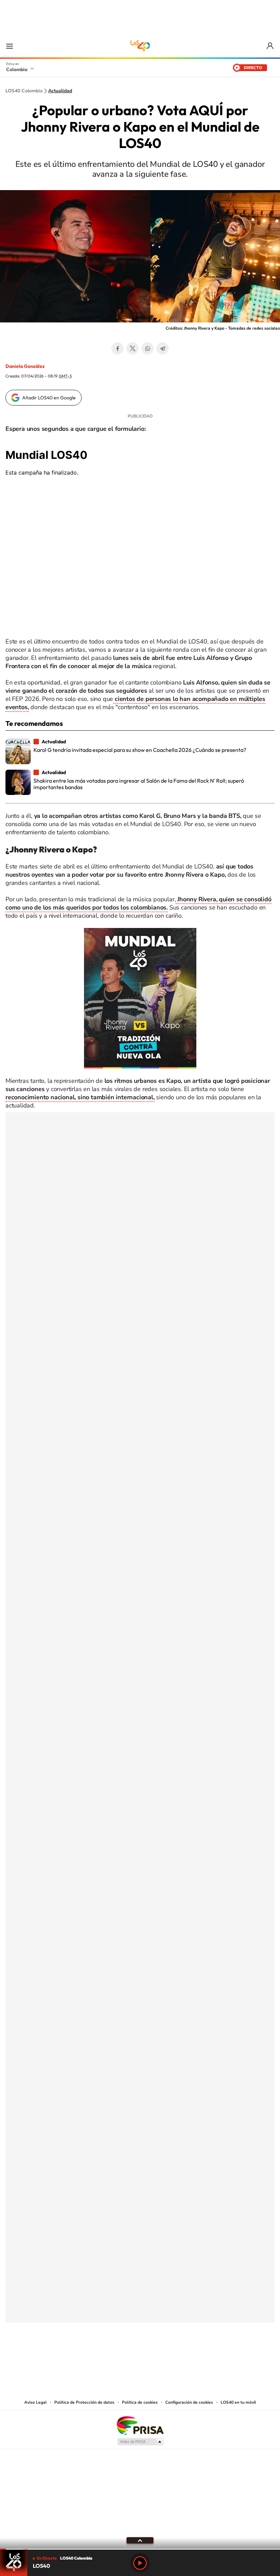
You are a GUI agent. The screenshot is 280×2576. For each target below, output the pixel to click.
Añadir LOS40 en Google (49, 398)
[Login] (271, 46)
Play (140, 2563)
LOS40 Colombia (140, 46)
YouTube (140, 2356)
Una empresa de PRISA (140, 2425)
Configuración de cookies (189, 2402)
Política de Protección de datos (84, 2402)
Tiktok (113, 2356)
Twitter (132, 348)
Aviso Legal (36, 2402)
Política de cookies (140, 2402)
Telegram (163, 348)
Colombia (17, 69)
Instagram (126, 2356)
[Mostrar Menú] (10, 46)
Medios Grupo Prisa (140, 2442)
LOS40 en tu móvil (238, 2402)
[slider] (140, 2549)
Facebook (117, 348)
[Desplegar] (140, 2540)
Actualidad (60, 91)
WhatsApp (148, 348)
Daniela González (25, 366)
